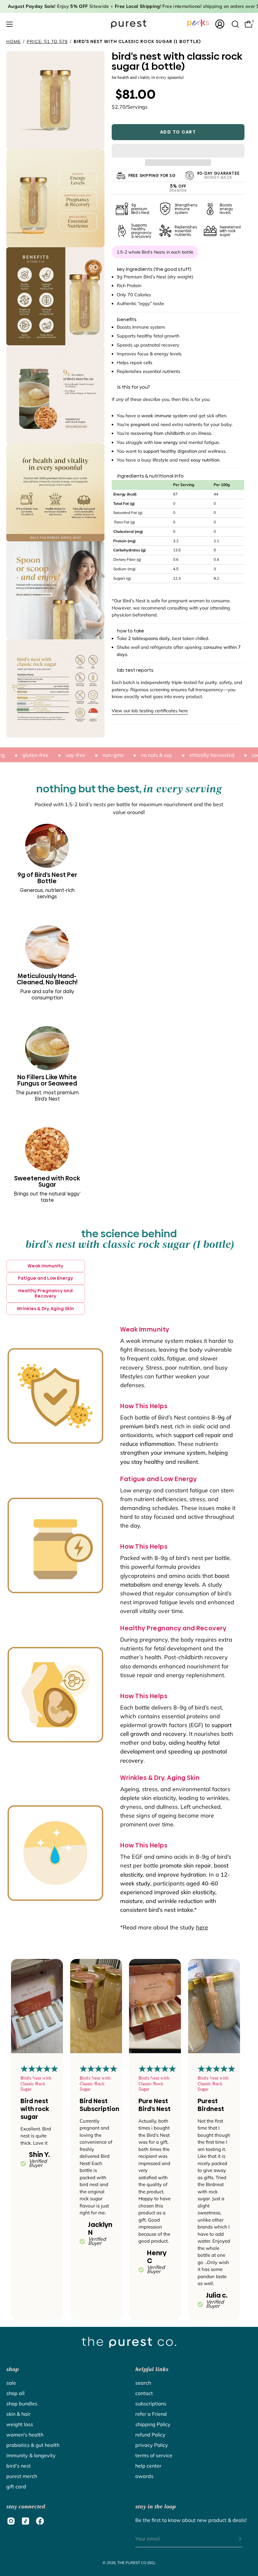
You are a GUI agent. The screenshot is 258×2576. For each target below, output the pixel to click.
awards (144, 2476)
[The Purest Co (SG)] (129, 24)
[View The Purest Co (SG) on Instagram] (11, 2521)
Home (14, 41)
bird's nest (19, 2466)
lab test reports (135, 670)
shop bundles (22, 2404)
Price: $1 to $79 (47, 41)
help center (148, 2466)
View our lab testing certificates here (150, 711)
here (202, 1927)
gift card (16, 2486)
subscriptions (151, 2404)
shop (12, 2369)
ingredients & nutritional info (150, 476)
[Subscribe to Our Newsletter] (234, 2539)
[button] (178, 151)
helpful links (152, 2369)
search (143, 2383)
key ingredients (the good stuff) (154, 269)
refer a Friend (151, 2414)
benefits (127, 320)
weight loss (20, 2424)
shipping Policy (153, 2424)
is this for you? (133, 387)
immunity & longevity (31, 2455)
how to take (131, 631)
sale (11, 2383)
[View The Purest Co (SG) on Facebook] (40, 2521)
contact (144, 2393)
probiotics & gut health (33, 2445)
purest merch (22, 2476)
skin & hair (18, 2414)
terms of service (154, 2455)
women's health (25, 2435)
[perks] (198, 23)
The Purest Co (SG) (136, 2563)
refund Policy (150, 2435)
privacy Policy (152, 2445)
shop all (15, 2393)
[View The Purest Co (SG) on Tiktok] (25, 2521)
